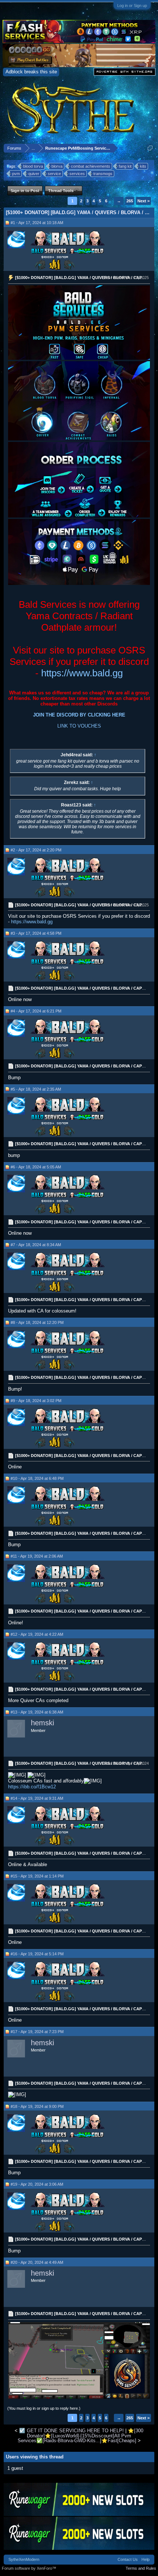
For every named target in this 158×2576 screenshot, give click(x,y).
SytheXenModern (24, 2559)
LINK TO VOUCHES (79, 726)
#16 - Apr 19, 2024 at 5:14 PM (37, 1954)
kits (143, 166)
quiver (34, 174)
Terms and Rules (141, 2568)
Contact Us (128, 2559)
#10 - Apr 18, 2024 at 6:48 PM (37, 1478)
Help (146, 2559)
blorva (57, 166)
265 (130, 201)
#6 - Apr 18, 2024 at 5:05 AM (36, 1167)
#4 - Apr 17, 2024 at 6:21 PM (36, 1011)
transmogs (103, 174)
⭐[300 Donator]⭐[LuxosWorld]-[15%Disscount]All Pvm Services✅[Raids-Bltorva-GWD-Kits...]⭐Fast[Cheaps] (81, 2436)
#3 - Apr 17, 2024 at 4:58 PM (36, 933)
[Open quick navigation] (150, 148)
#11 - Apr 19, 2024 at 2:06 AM (37, 1556)
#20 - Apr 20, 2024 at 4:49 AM (37, 2262)
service (54, 174)
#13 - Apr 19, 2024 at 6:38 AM (37, 1712)
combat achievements (91, 166)
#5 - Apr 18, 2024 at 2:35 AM (36, 1089)
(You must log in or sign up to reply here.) (44, 2408)
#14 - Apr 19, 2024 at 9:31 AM (37, 1798)
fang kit (125, 166)
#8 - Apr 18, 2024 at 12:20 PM (37, 1322)
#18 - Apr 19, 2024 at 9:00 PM (37, 2106)
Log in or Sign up (132, 6)
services (77, 174)
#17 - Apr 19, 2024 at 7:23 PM (37, 2032)
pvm (16, 174)
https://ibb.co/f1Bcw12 (32, 1787)
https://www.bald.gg (82, 673)
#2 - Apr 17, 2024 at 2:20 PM (36, 850)
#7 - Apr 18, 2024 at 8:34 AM (36, 1245)
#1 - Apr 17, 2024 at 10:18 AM (37, 223)
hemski (42, 1723)
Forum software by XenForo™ (29, 2568)
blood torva (33, 166)
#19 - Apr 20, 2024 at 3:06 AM (37, 2184)
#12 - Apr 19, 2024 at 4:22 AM (37, 1634)
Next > (143, 201)
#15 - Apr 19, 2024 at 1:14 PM (37, 1876)
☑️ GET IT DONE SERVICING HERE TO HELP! (71, 2431)
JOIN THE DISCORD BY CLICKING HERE (79, 715)
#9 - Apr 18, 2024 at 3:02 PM (36, 1401)
